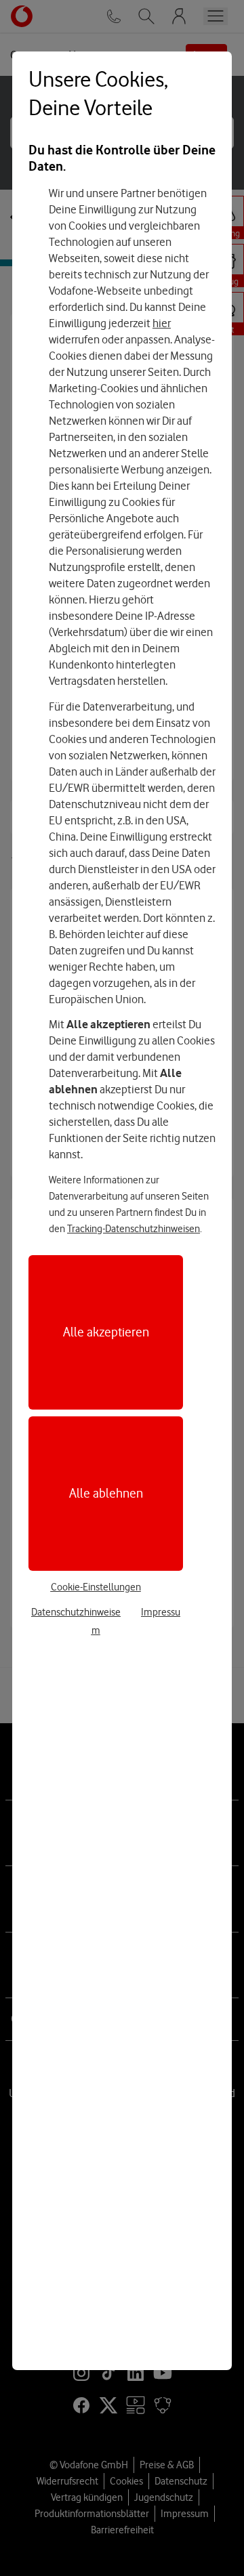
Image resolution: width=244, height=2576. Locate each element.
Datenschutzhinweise (76, 1612)
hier (162, 323)
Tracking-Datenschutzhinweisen (134, 1229)
